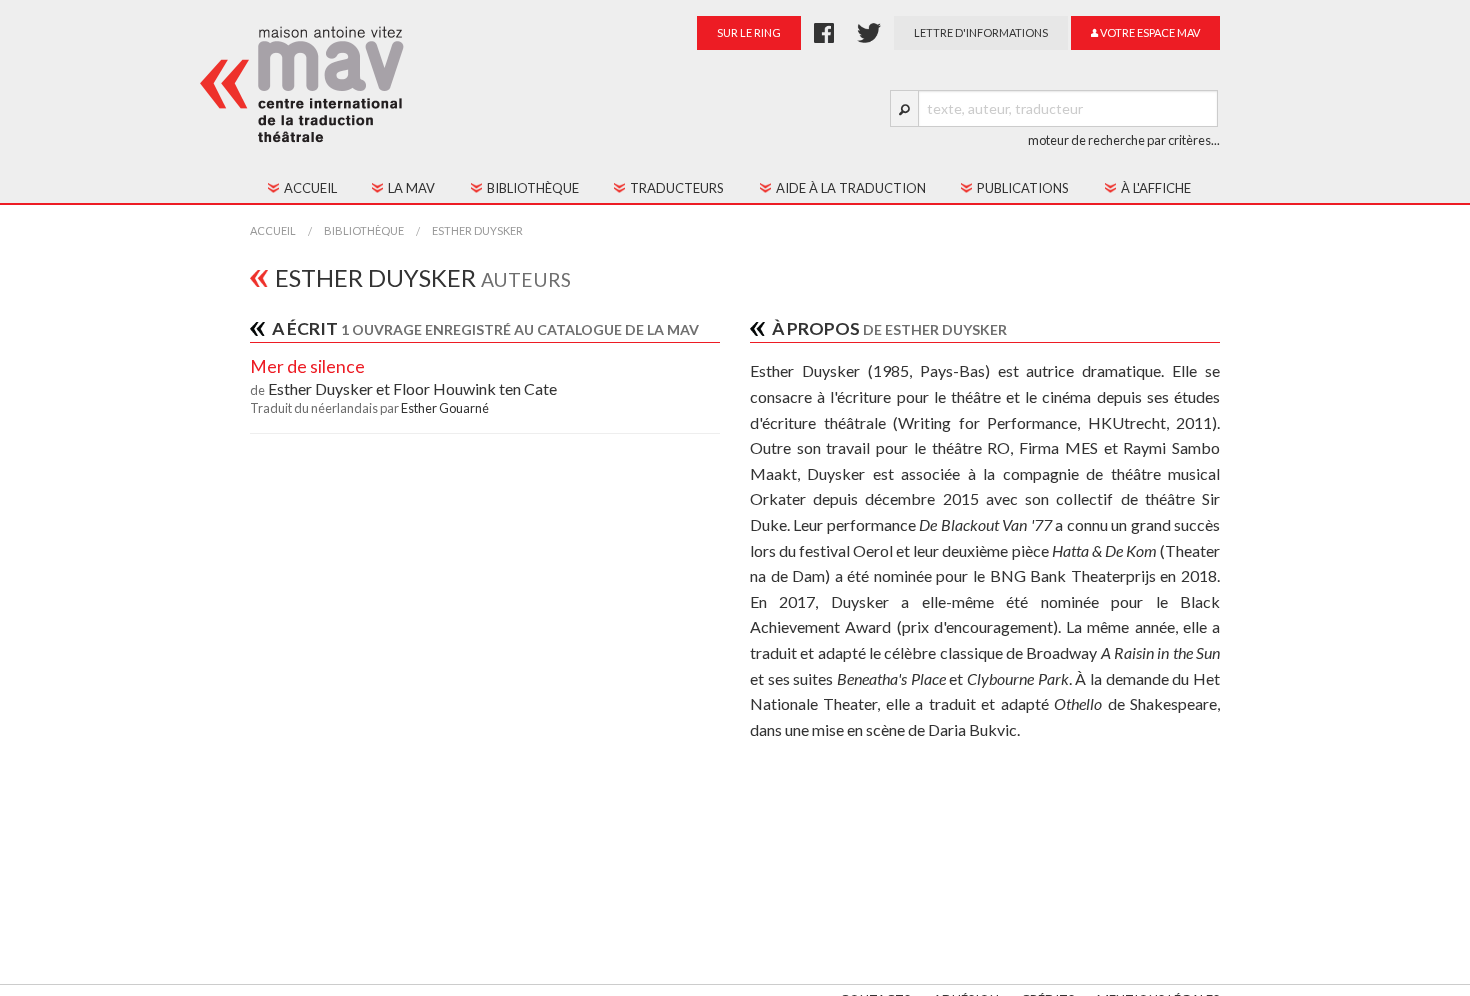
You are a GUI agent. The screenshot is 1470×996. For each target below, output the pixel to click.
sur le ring (749, 32)
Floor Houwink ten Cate (475, 388)
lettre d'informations (981, 32)
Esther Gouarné (445, 408)
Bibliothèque (364, 230)
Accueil (273, 230)
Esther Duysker (477, 230)
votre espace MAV (1149, 32)
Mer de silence (307, 366)
